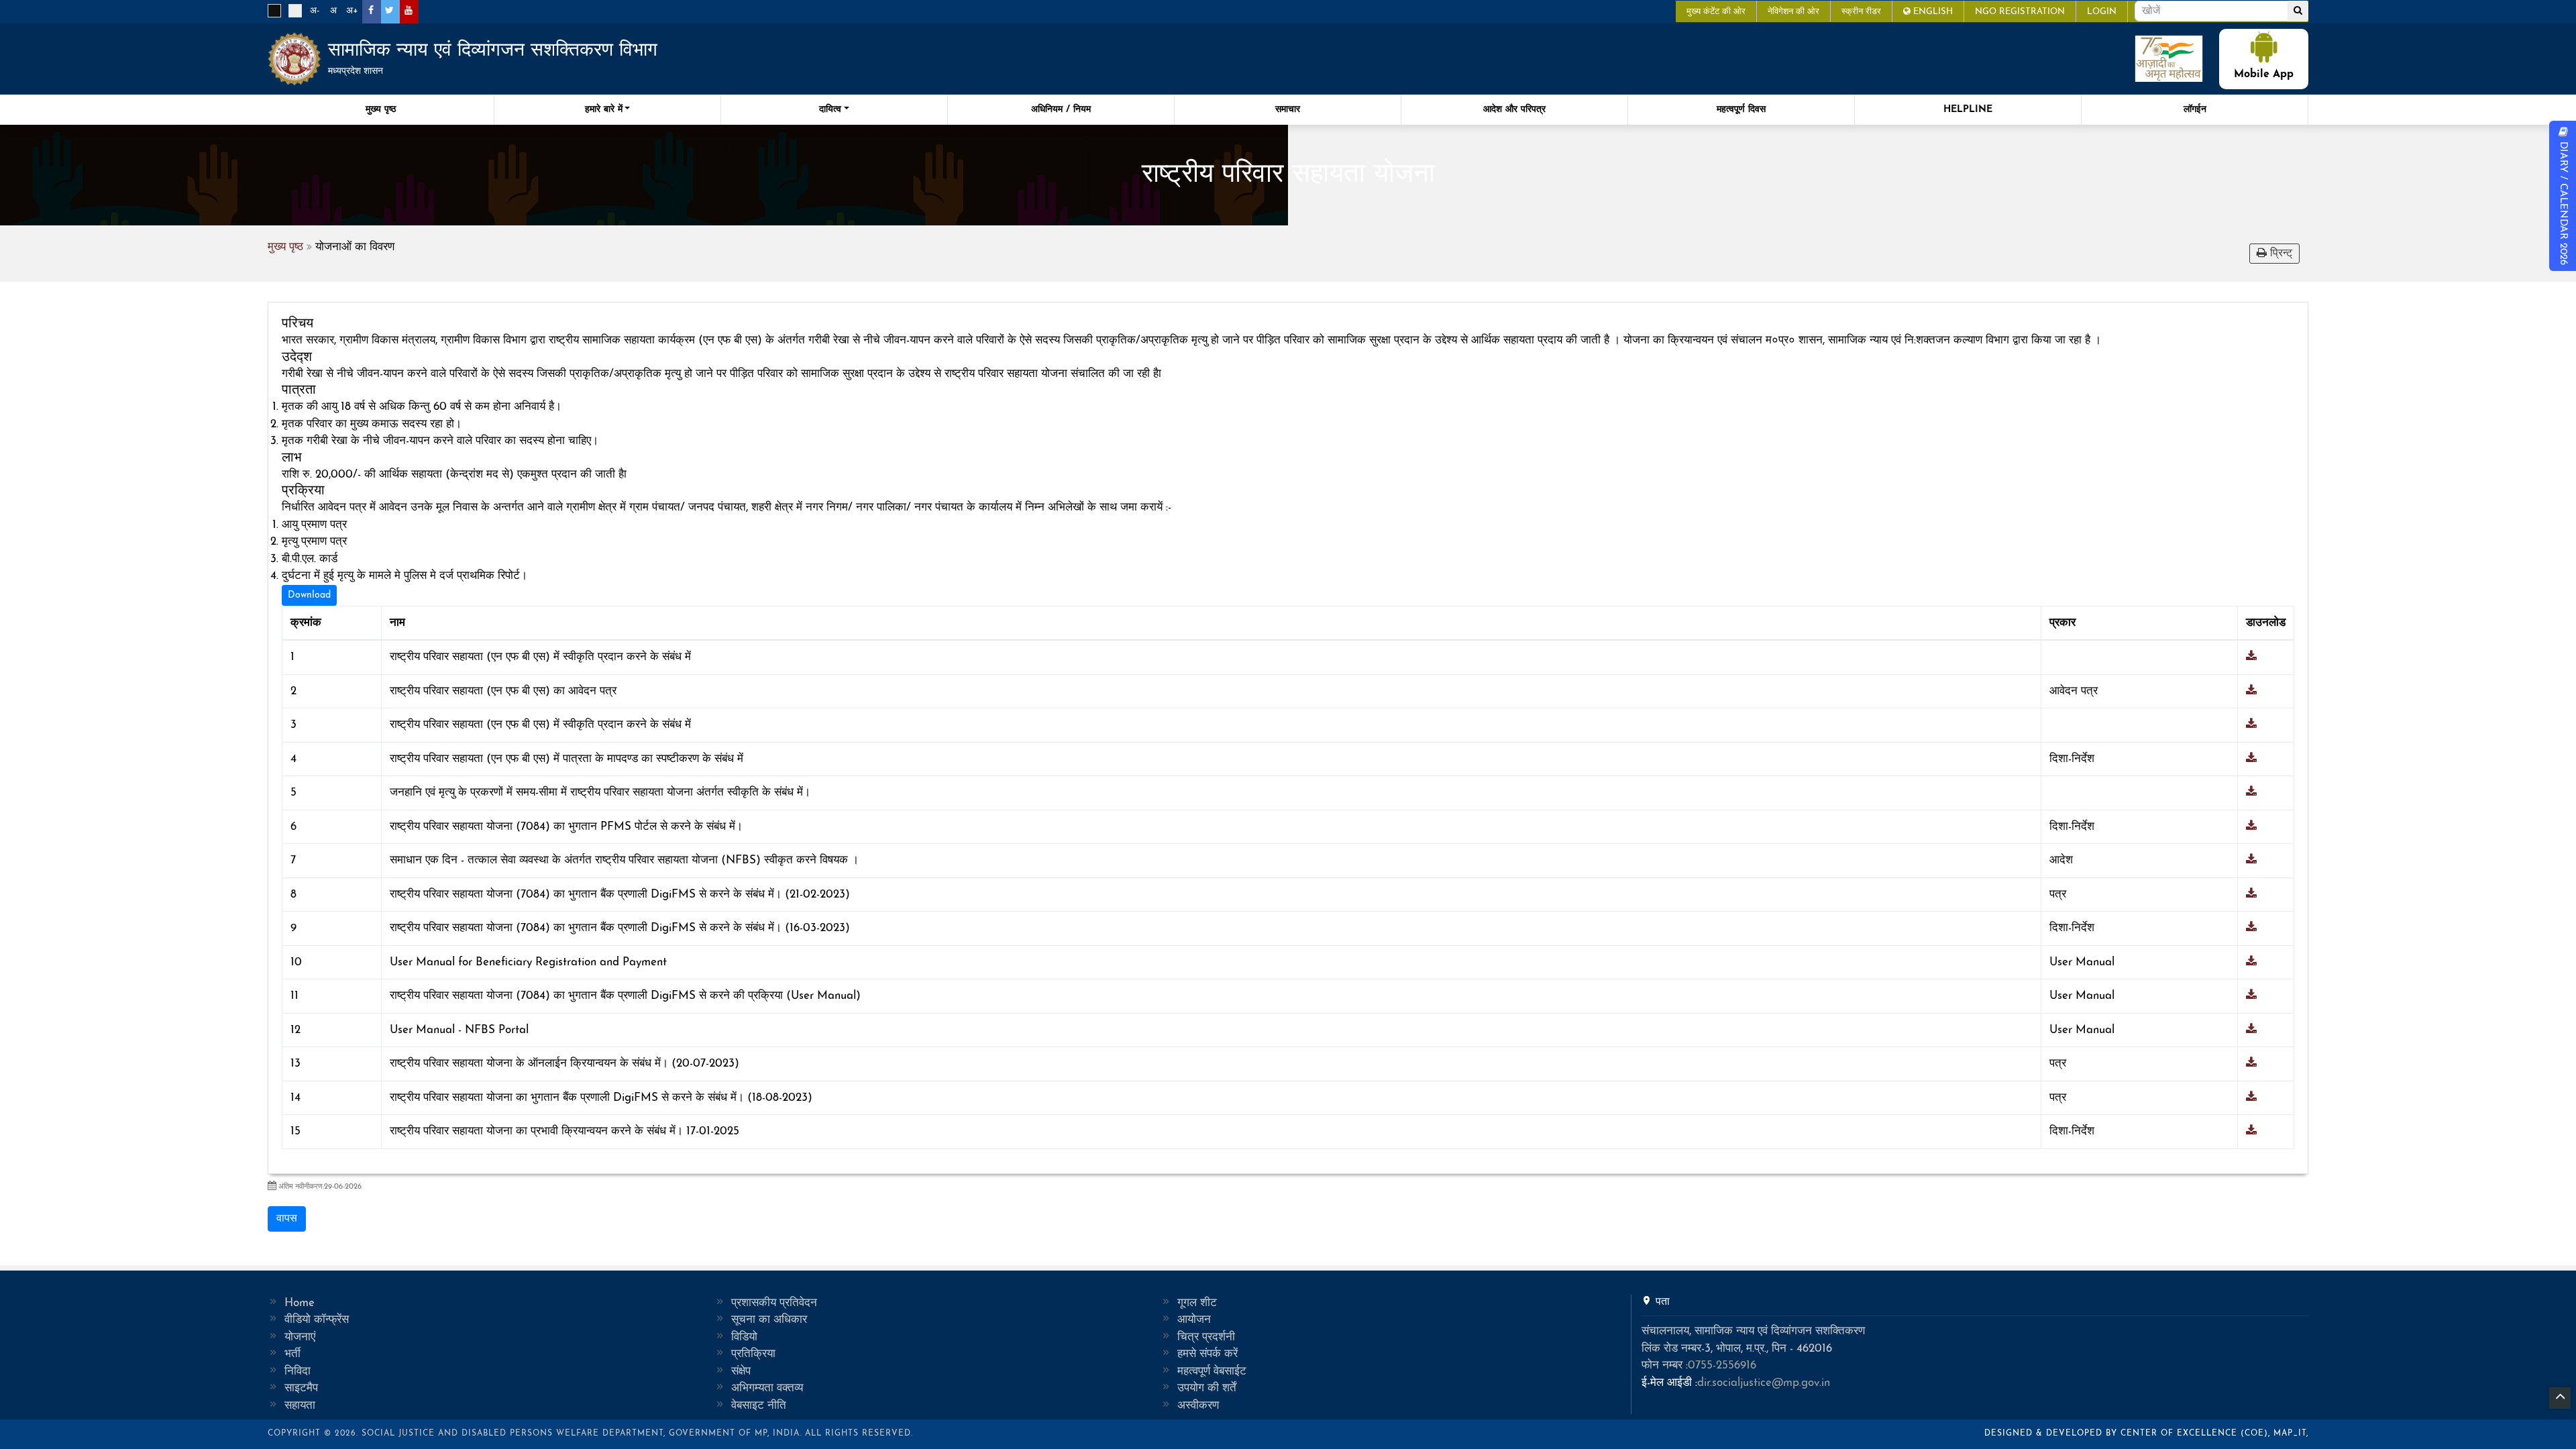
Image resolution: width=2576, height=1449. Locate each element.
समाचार (1288, 110)
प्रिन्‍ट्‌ (2279, 254)
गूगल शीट (1197, 1303)
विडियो (744, 1337)
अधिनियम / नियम (1061, 110)
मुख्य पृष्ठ (381, 110)
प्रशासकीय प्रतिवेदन (774, 1303)
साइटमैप (301, 1388)
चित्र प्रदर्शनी (1206, 1337)
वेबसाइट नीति (759, 1406)
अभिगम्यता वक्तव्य (767, 1388)
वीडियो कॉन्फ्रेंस (317, 1320)
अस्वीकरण (1198, 1406)
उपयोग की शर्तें (1207, 1388)
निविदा (298, 1372)
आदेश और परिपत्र (1514, 110)
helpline (1968, 110)
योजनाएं (300, 1337)
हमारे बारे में (604, 110)
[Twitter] (389, 11)
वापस (287, 1219)
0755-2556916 (1722, 1365)
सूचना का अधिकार (769, 1320)
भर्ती (292, 1354)
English (1932, 12)
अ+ (352, 11)
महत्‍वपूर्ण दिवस (1741, 110)
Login (2102, 12)
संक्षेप (741, 1372)
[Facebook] (371, 11)
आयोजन (1194, 1320)
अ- (315, 11)
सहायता (300, 1406)
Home (300, 1303)
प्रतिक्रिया (753, 1354)
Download (309, 595)
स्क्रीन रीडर (1861, 12)
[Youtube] (408, 11)
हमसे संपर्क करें (1207, 1354)
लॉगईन (2195, 110)
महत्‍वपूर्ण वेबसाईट (1212, 1372)
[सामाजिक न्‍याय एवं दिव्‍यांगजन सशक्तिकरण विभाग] (294, 59)
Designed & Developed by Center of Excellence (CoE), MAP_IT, (2146, 1434)
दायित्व (830, 110)
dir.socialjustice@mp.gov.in (1764, 1383)
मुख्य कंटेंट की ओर (1716, 12)
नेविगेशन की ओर (1793, 12)
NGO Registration (2020, 12)
